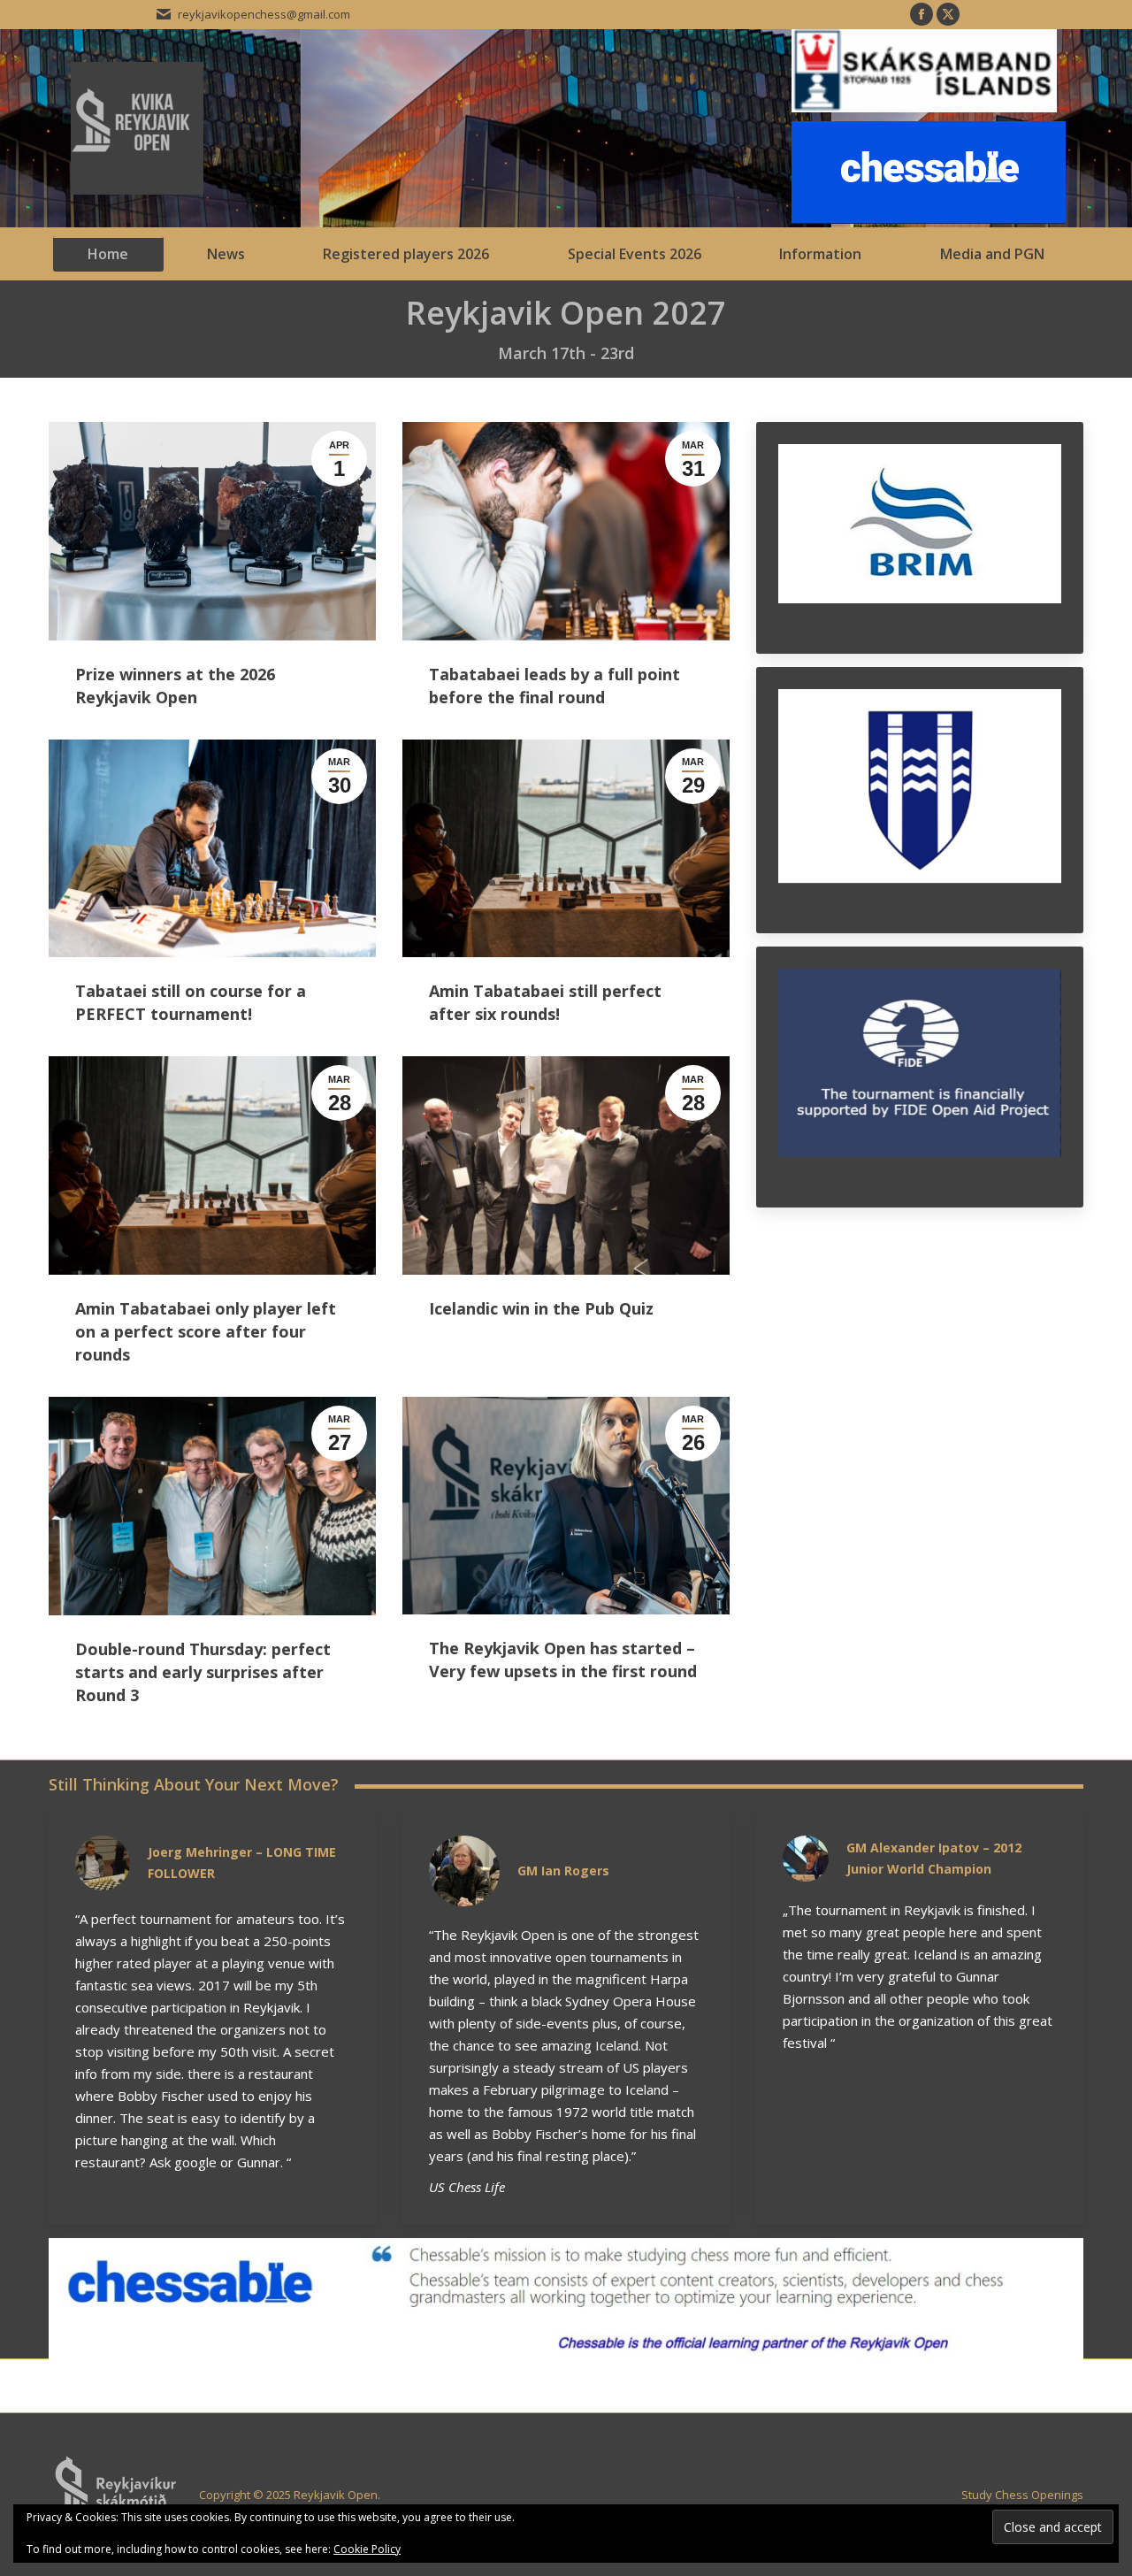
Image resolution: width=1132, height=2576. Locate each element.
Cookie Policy (367, 2549)
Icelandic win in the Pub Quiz (541, 1308)
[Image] (566, 2299)
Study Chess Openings (1022, 2495)
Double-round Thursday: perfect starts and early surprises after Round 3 (203, 1672)
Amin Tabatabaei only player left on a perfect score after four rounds (206, 1331)
